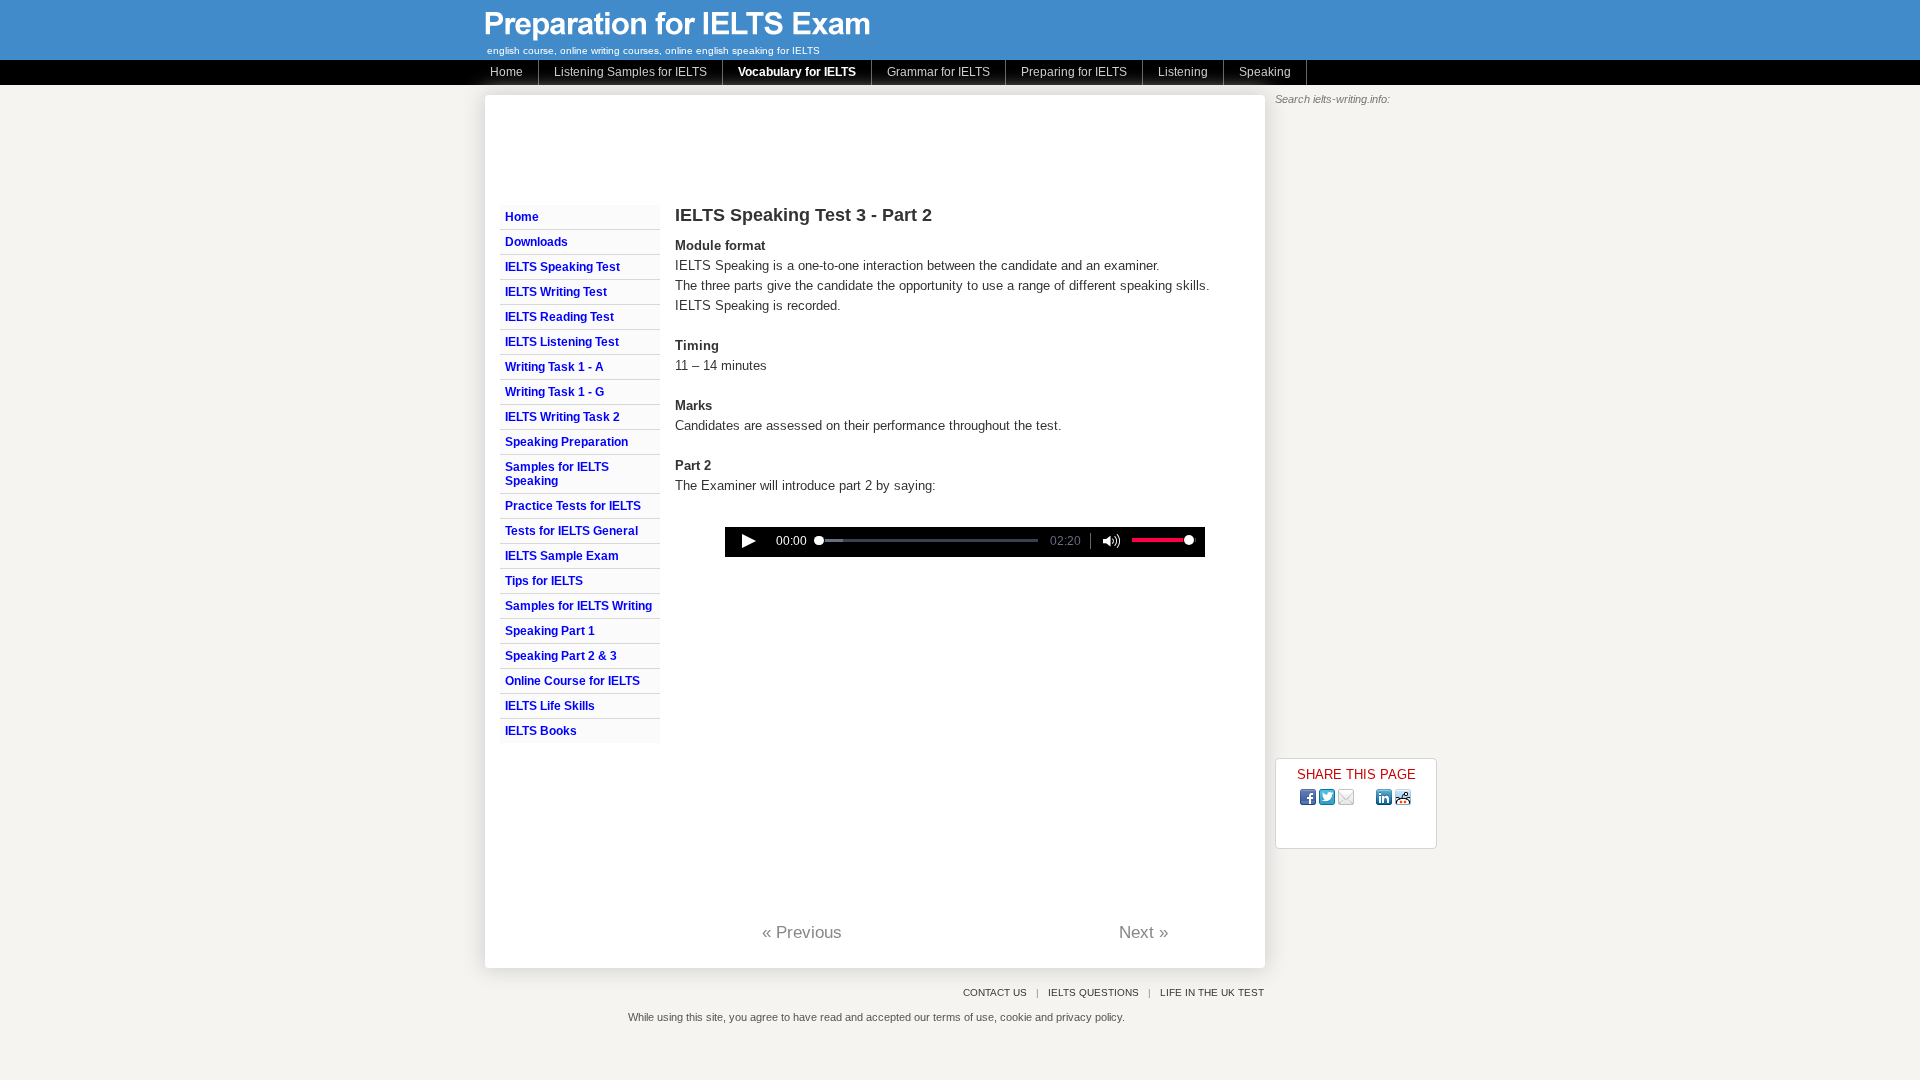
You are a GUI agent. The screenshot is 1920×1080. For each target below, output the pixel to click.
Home (506, 72)
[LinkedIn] (1384, 797)
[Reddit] (1403, 797)
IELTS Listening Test (562, 342)
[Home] (677, 35)
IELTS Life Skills (550, 706)
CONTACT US (995, 992)
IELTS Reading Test (559, 317)
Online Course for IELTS (572, 681)
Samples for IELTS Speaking (557, 474)
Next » (1143, 932)
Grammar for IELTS (938, 72)
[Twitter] (1327, 797)
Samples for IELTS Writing (578, 606)
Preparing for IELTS (1074, 72)
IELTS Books (541, 731)
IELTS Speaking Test (562, 267)
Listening (1183, 72)
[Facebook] (1308, 797)
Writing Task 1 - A (554, 367)
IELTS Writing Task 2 (562, 417)
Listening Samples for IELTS (630, 72)
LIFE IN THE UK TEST (1212, 992)
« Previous (802, 932)
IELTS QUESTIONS (1093, 992)
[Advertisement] (864, 150)
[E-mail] (1346, 797)
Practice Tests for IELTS (573, 506)
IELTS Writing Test (556, 292)
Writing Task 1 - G (554, 392)
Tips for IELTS (544, 581)
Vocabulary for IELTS (797, 72)
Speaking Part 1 (550, 631)
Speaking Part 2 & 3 (561, 656)
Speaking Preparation (566, 442)
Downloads (536, 242)
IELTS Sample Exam (562, 556)
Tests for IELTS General (571, 531)
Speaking (1265, 72)
